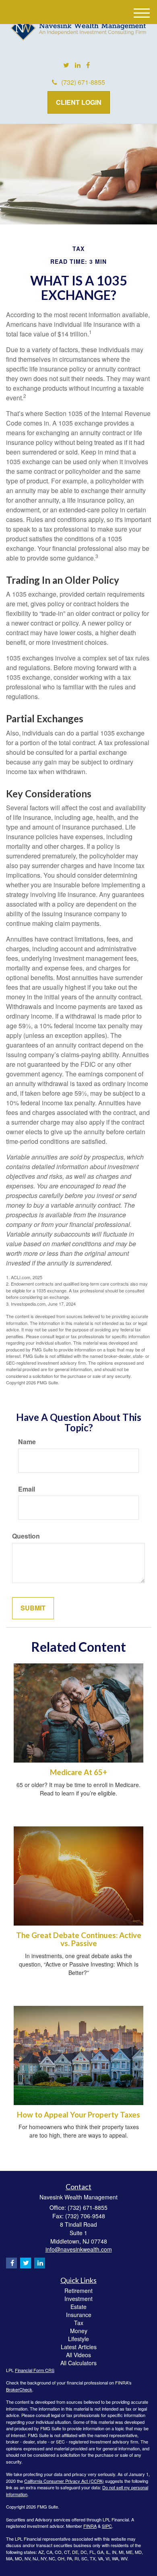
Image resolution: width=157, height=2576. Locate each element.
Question (26, 1536)
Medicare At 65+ (78, 1772)
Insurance (79, 2315)
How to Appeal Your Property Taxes (78, 2115)
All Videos (78, 2355)
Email (27, 1489)
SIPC (107, 2526)
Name (27, 1442)
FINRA (90, 2526)
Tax (79, 2323)
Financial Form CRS (35, 2370)
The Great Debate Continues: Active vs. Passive (79, 1939)
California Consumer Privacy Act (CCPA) (64, 2481)
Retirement (78, 2291)
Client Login (79, 102)
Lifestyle (78, 2339)
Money (79, 2331)
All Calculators (78, 2363)
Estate (78, 2307)
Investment (78, 2299)
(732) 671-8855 (83, 82)
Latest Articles (79, 2347)
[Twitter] (66, 65)
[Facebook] (88, 65)
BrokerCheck (19, 2389)
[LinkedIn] (78, 65)
